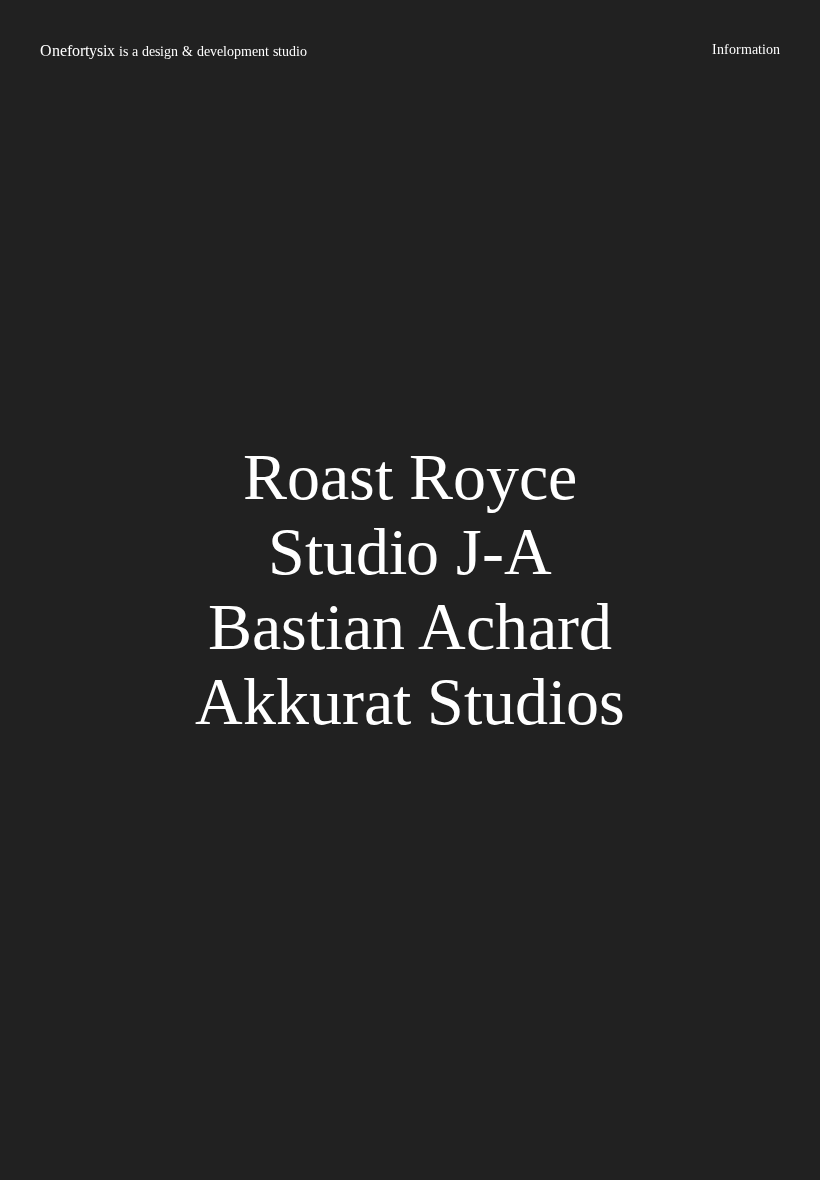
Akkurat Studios (410, 702)
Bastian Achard (409, 627)
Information (746, 49)
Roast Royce (410, 477)
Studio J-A (410, 552)
